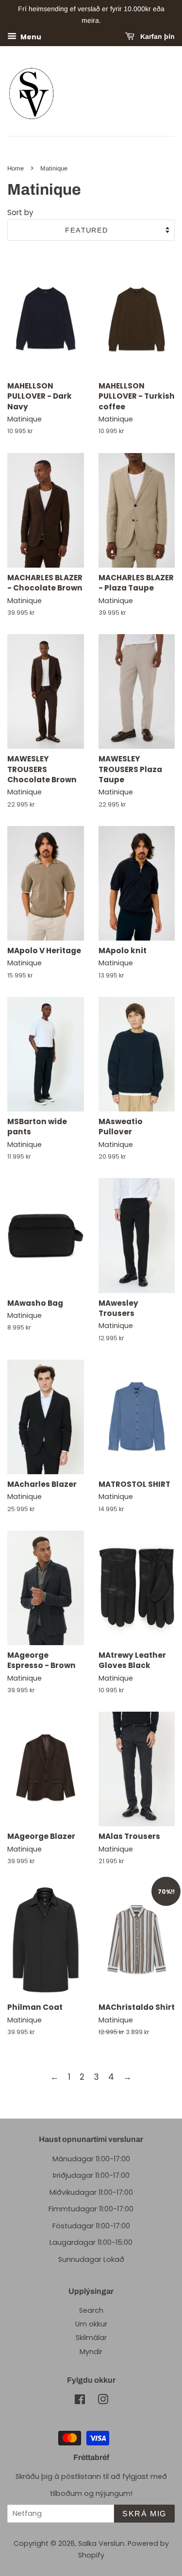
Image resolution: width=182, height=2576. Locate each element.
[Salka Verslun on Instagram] (103, 2401)
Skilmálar (91, 2338)
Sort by (20, 212)
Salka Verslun (101, 2543)
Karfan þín (157, 36)
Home (16, 168)
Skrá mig (144, 2514)
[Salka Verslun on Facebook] (80, 2401)
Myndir (91, 2352)
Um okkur (91, 2324)
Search (91, 2310)
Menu (30, 36)
